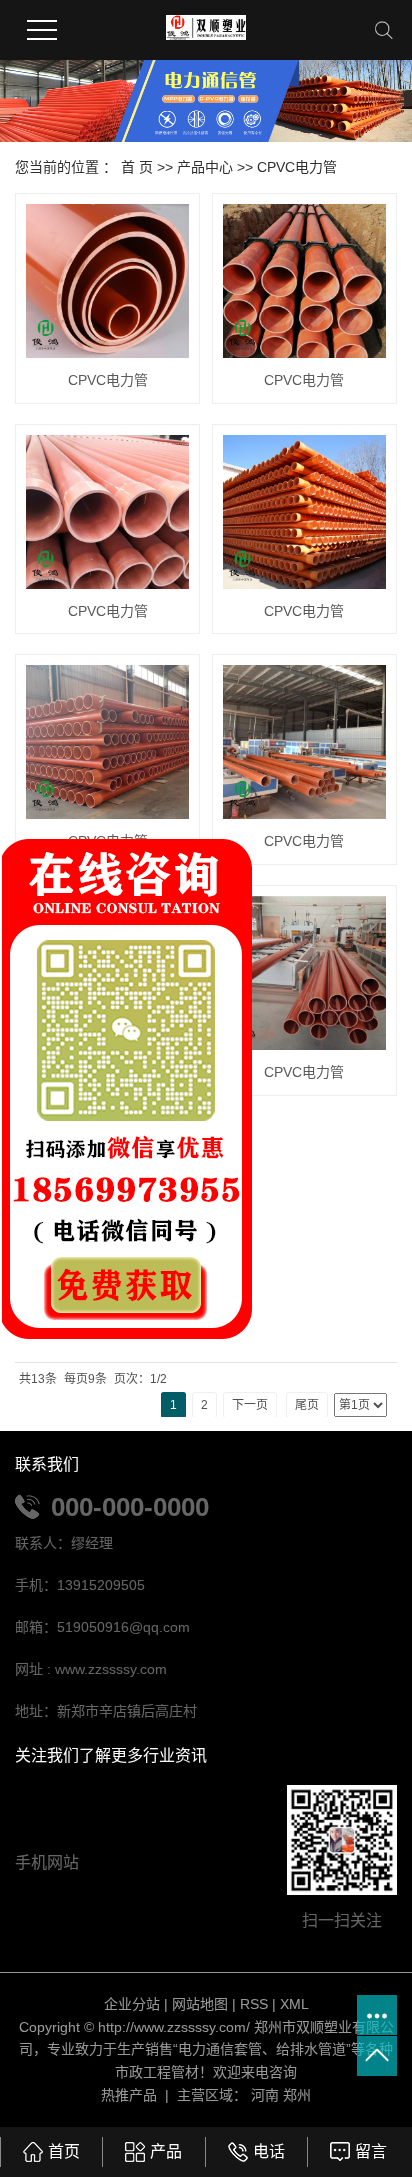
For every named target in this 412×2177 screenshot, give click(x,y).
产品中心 (205, 167)
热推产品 (129, 2095)
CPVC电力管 (297, 167)
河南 (265, 2095)
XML (294, 2004)
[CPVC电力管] (107, 281)
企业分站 (132, 2004)
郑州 (297, 2095)
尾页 (307, 1405)
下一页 (250, 1405)
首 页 (137, 167)
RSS (254, 2004)
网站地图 (200, 2004)
